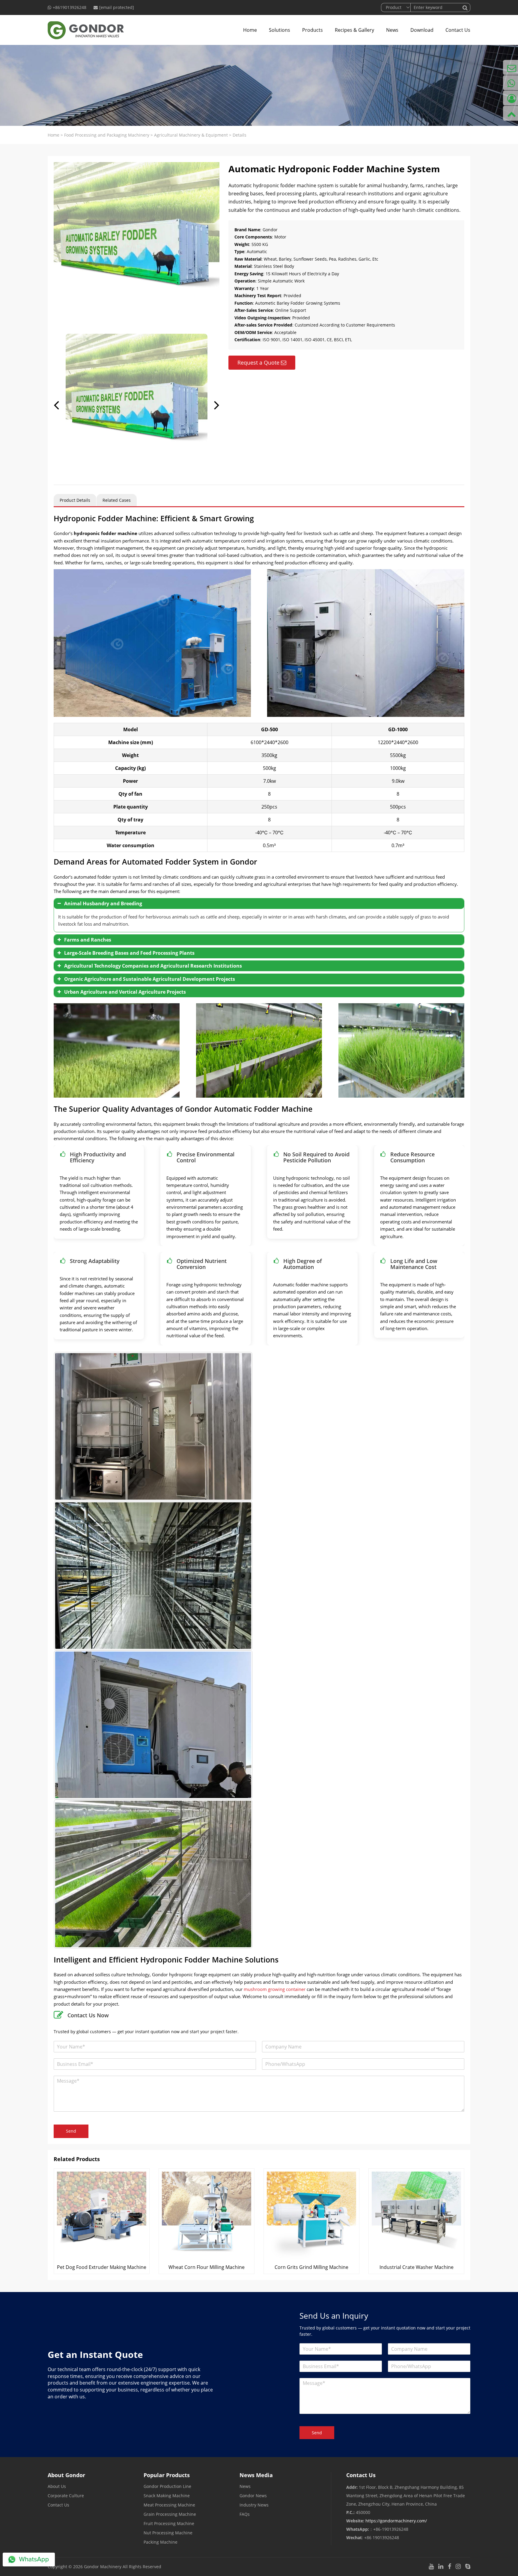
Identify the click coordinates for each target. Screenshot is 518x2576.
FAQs (245, 2514)
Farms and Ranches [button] (88, 940)
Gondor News (253, 2496)
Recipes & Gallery (354, 30)
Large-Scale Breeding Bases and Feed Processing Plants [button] (129, 953)
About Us (57, 2486)
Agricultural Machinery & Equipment (191, 135)
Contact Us (458, 30)
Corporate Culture (66, 2496)
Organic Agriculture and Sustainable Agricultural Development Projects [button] (150, 979)
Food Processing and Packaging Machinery (107, 135)
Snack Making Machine (167, 2496)
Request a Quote (258, 362)
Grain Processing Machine (170, 2514)
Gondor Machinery (103, 2567)
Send (71, 2131)
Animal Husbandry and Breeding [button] (103, 904)
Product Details (75, 500)
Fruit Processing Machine (169, 2523)
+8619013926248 (70, 7)
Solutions (280, 30)
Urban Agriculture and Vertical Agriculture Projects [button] (125, 992)
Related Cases (117, 500)
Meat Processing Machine (169, 2505)
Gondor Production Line (167, 2486)
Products (313, 30)
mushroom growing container (275, 1989)
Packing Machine (161, 2542)
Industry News (254, 2505)
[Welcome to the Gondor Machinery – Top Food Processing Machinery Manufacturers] (86, 30)
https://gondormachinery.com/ (396, 2521)
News (392, 30)
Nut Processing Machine (168, 2533)
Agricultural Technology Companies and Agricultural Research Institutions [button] (153, 966)
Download (422, 30)
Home (250, 30)
